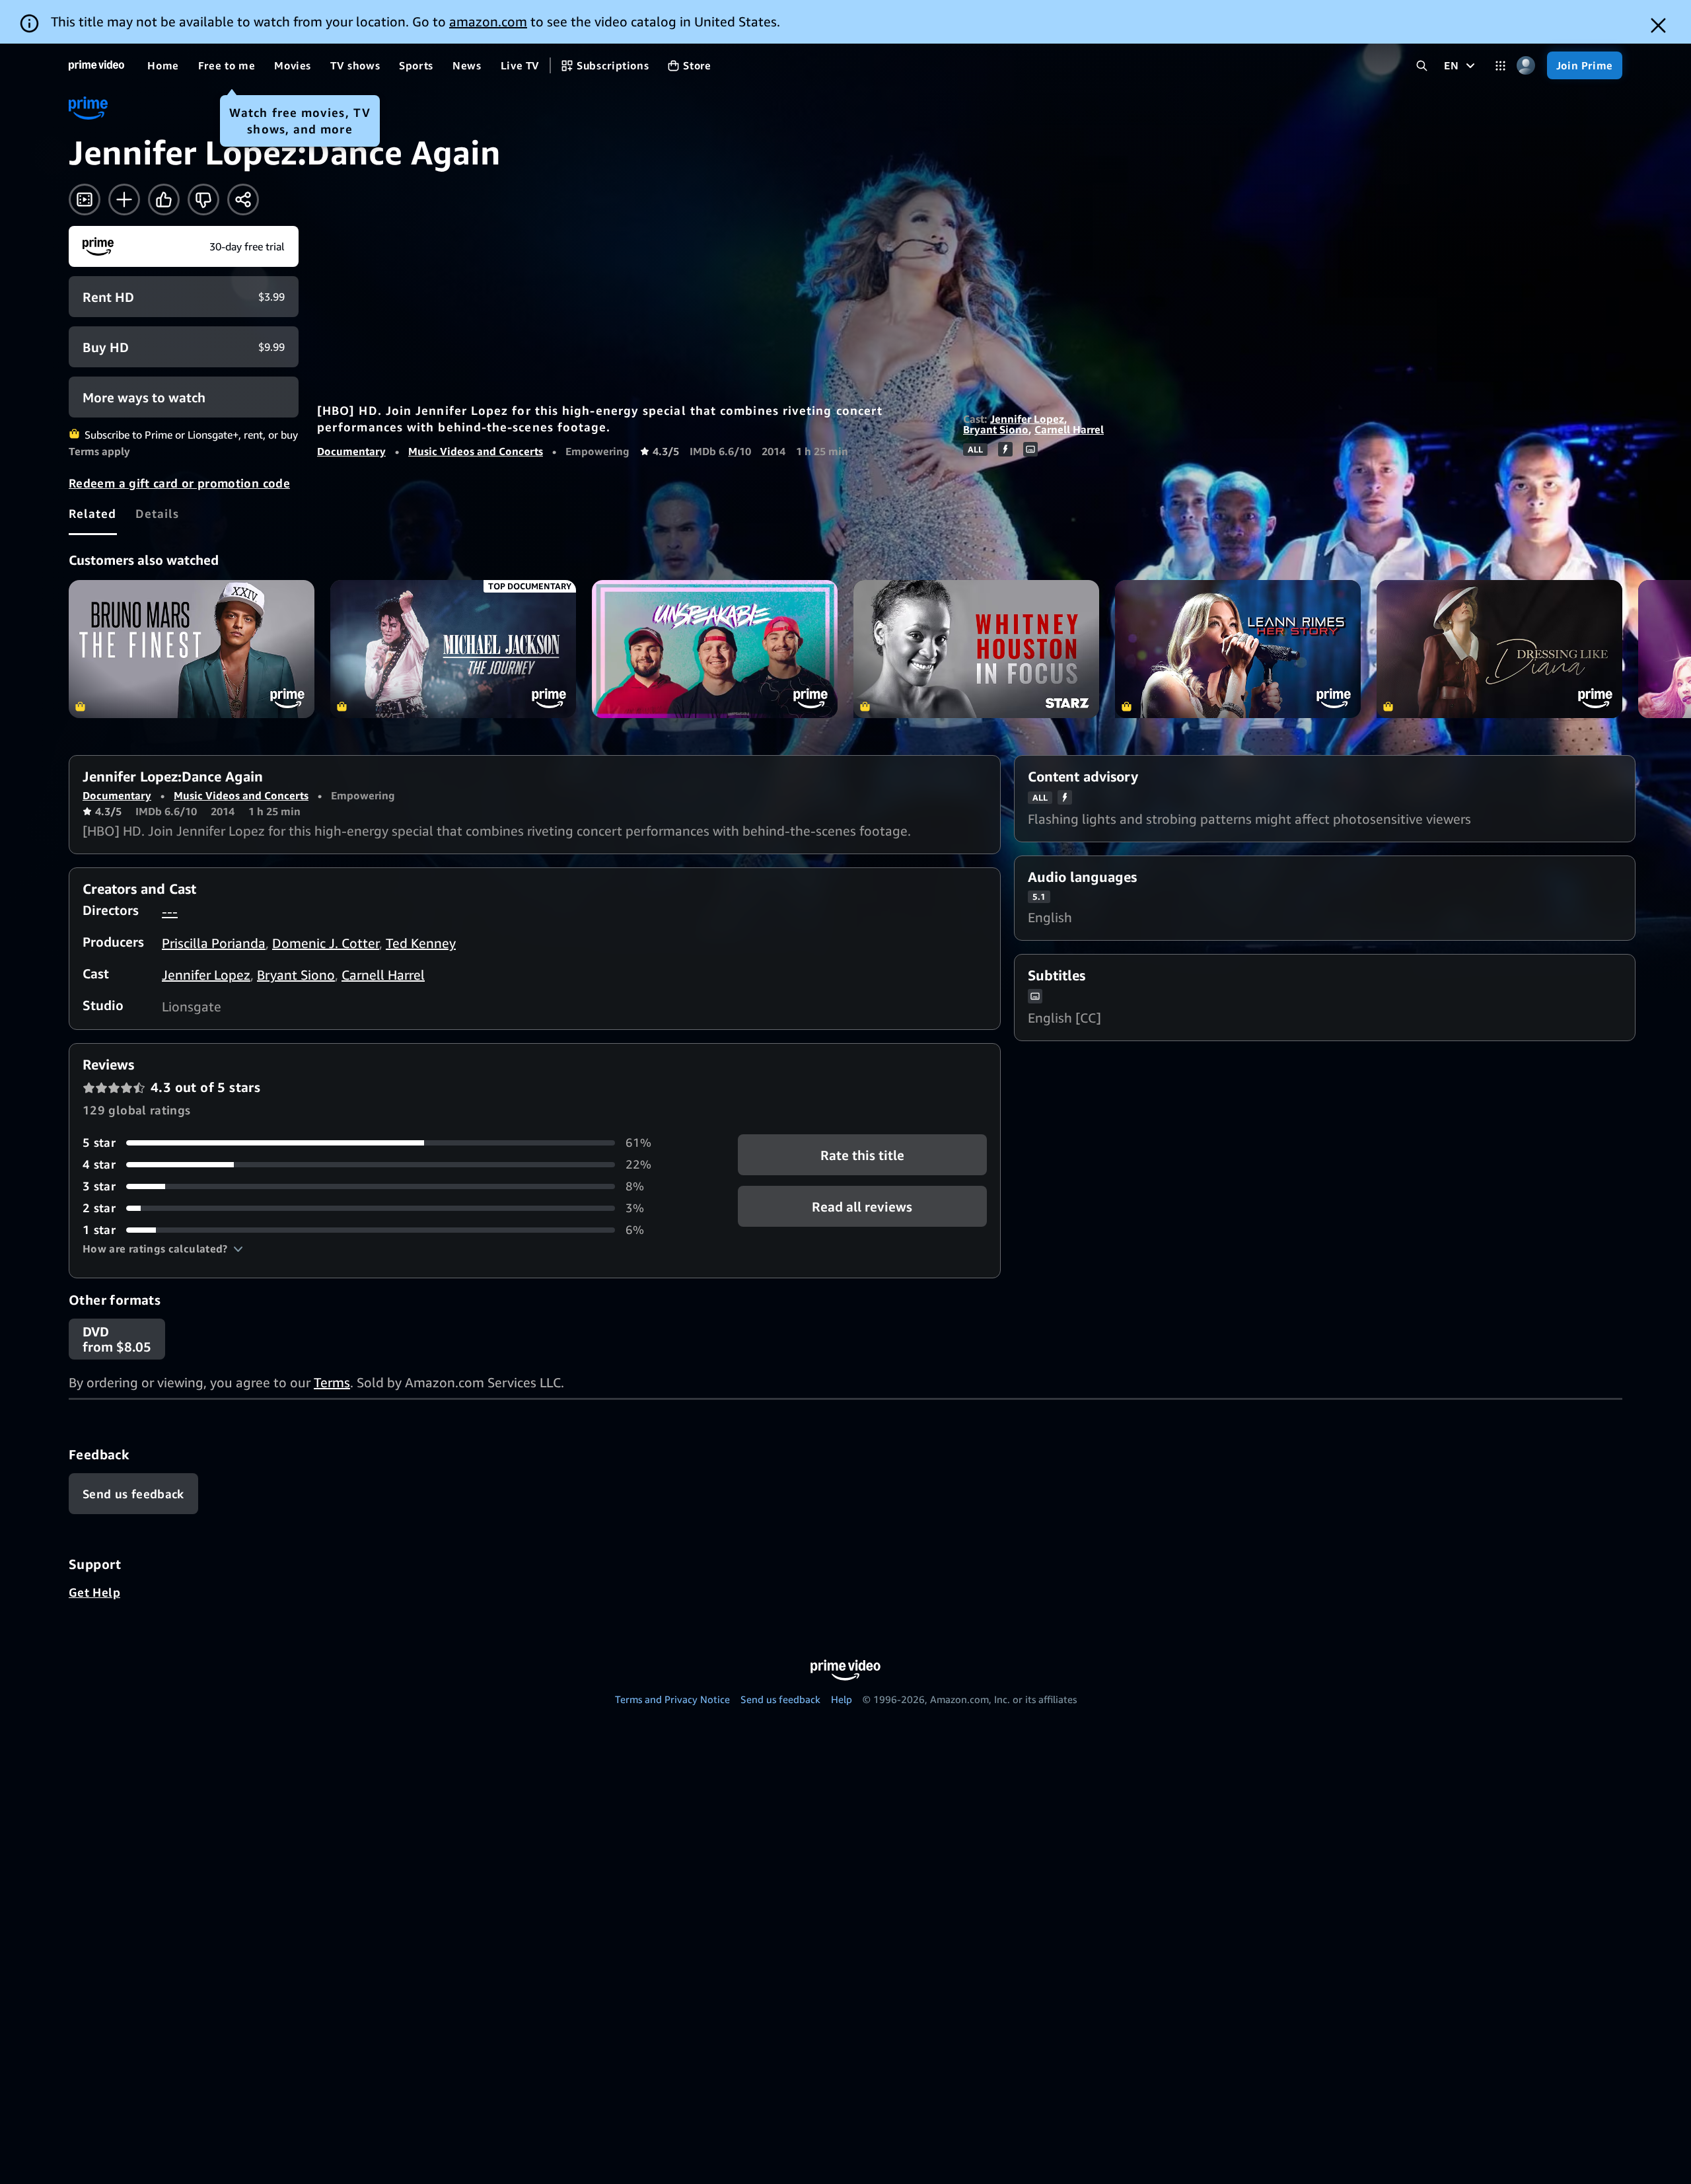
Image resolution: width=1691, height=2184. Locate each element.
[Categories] (1500, 66)
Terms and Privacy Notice (672, 1699)
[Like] (164, 200)
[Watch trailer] (85, 200)
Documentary (351, 451)
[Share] (243, 200)
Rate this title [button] (862, 1155)
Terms (332, 1382)
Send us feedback (780, 1699)
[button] (163, 1249)
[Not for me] (203, 200)
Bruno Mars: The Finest (192, 649)
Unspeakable (715, 649)
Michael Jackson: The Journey (453, 649)
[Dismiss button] (1658, 25)
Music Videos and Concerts (476, 451)
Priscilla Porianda (214, 943)
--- (170, 911)
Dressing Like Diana (1499, 649)
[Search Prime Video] (1422, 66)
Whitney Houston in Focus (976, 649)
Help (842, 1699)
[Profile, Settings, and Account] (1526, 66)
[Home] (96, 65)
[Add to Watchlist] (124, 200)
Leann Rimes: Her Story (1238, 649)
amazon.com (488, 21)
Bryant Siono (996, 429)
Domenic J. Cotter (326, 943)
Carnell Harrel (1069, 429)
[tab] (93, 513)
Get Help (94, 1592)
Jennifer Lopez (1027, 419)
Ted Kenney (421, 943)
